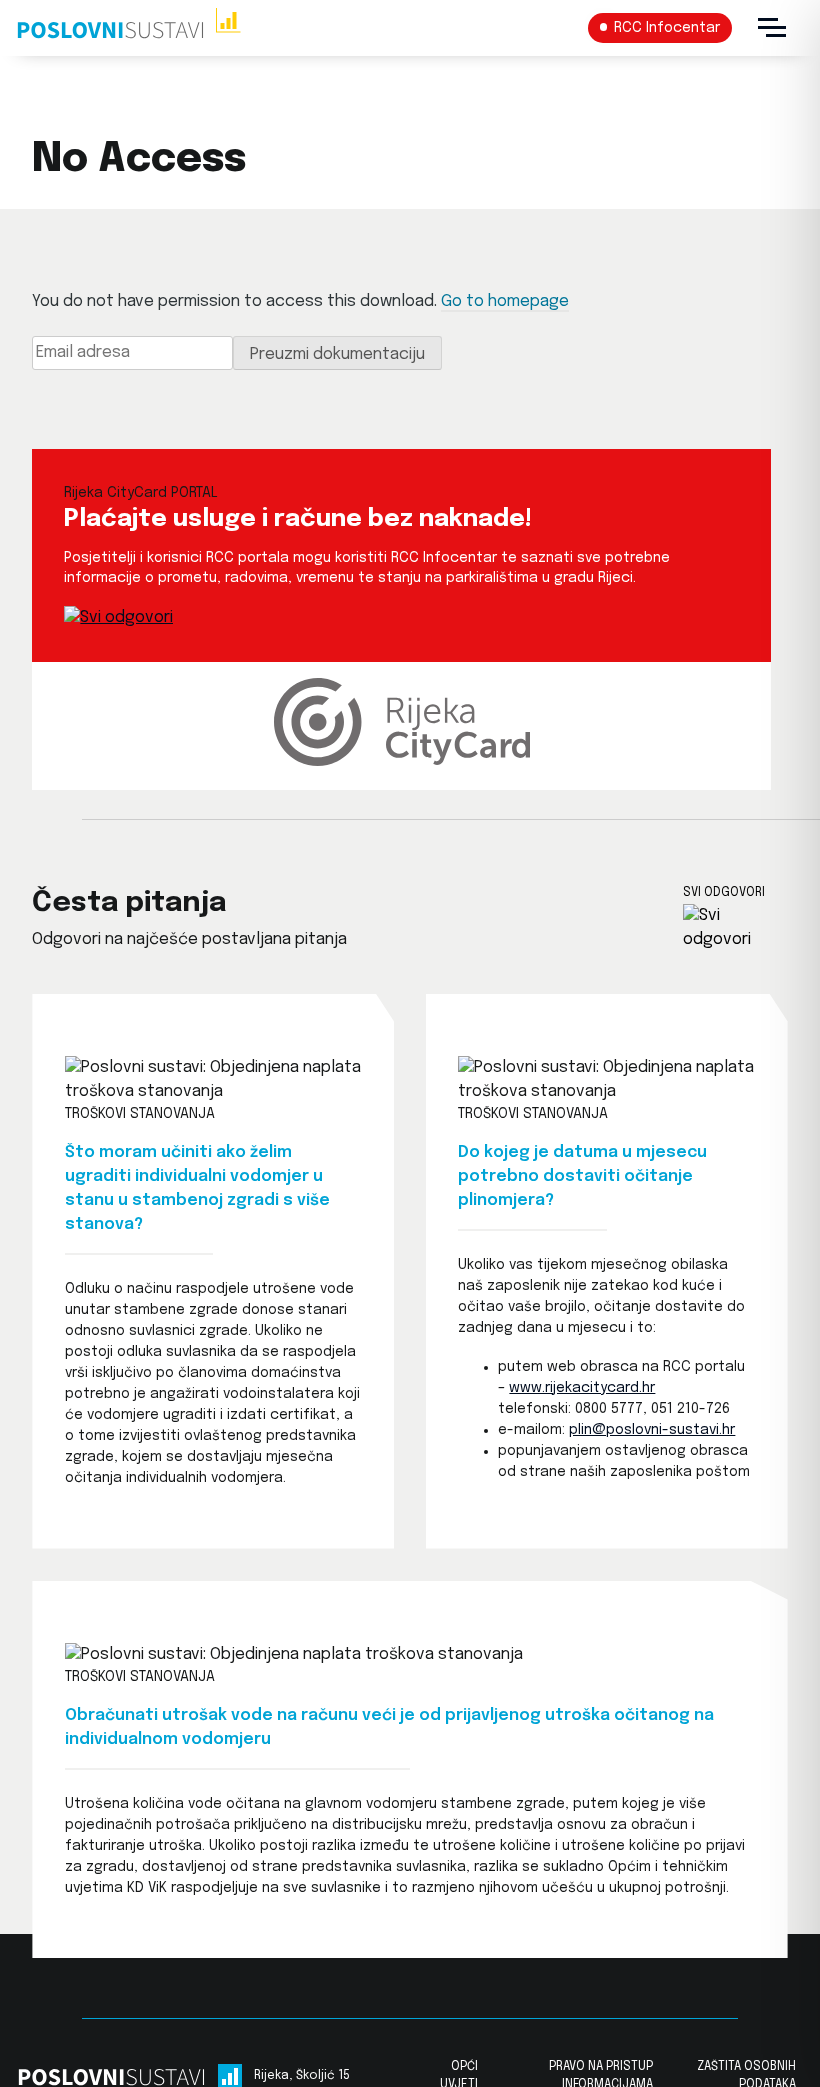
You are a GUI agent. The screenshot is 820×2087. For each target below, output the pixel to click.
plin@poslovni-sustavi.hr (652, 1430)
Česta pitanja (129, 903)
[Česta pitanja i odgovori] (735, 928)
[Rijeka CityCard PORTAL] (118, 617)
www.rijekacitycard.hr (582, 1388)
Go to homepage (505, 301)
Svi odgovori (724, 893)
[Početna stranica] (128, 28)
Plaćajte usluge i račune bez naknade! (298, 519)
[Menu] (772, 28)
